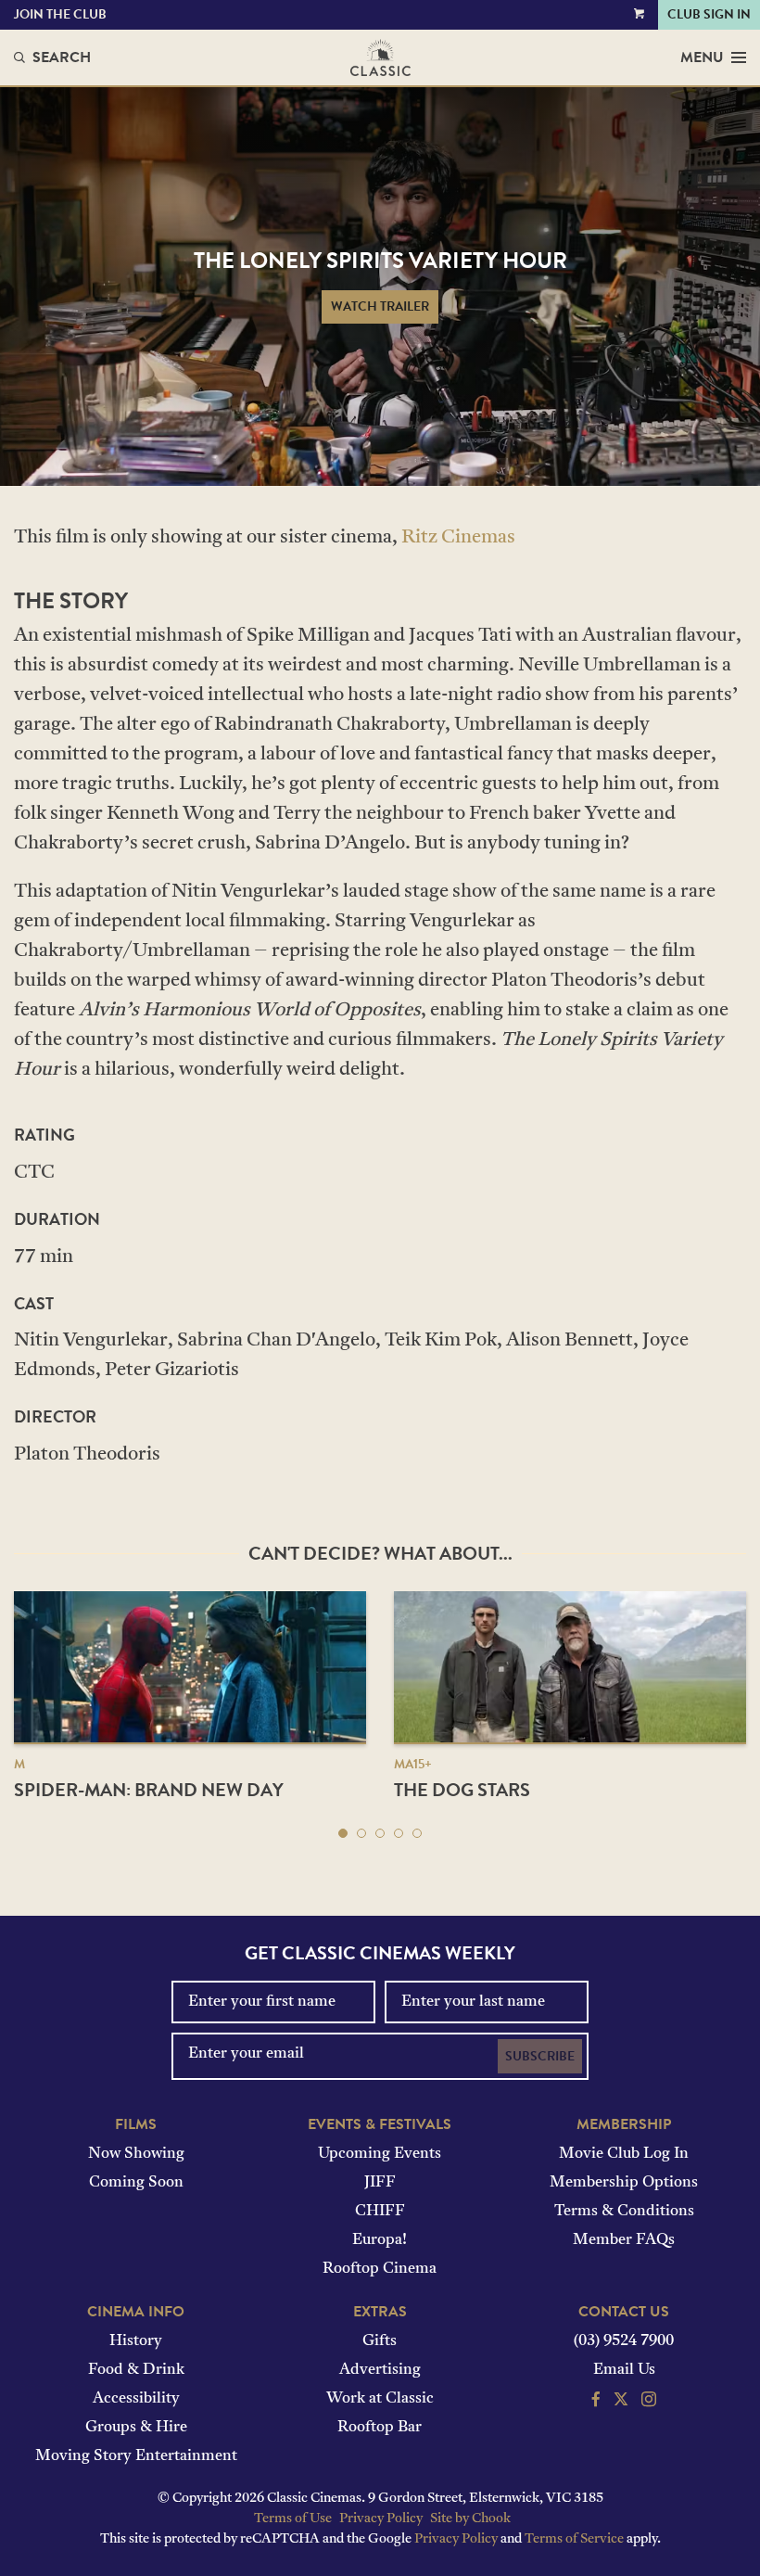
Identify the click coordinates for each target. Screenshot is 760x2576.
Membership (624, 2124)
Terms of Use (293, 2519)
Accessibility (136, 2399)
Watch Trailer (380, 306)
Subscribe (540, 2056)
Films (136, 2124)
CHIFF (380, 2212)
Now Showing (136, 2154)
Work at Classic (380, 2399)
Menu (702, 57)
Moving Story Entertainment (136, 2456)
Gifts (380, 2341)
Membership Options (624, 2183)
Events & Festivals (380, 2124)
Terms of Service (574, 2539)
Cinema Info (136, 2312)
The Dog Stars (462, 1790)
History (136, 2341)
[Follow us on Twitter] (621, 2402)
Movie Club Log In (624, 2154)
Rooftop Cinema (380, 2269)
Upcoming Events (380, 2154)
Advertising (380, 2370)
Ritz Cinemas (458, 538)
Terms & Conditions (624, 2212)
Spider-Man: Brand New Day (149, 1790)
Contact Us (624, 2312)
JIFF (380, 2183)
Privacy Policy (381, 2519)
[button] (343, 1833)
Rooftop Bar (380, 2428)
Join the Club (60, 14)
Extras (380, 2312)
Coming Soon (136, 2183)
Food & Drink (136, 2370)
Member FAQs (624, 2240)
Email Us (624, 2370)
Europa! (380, 2240)
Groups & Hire (136, 2428)
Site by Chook (470, 2519)
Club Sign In (709, 14)
